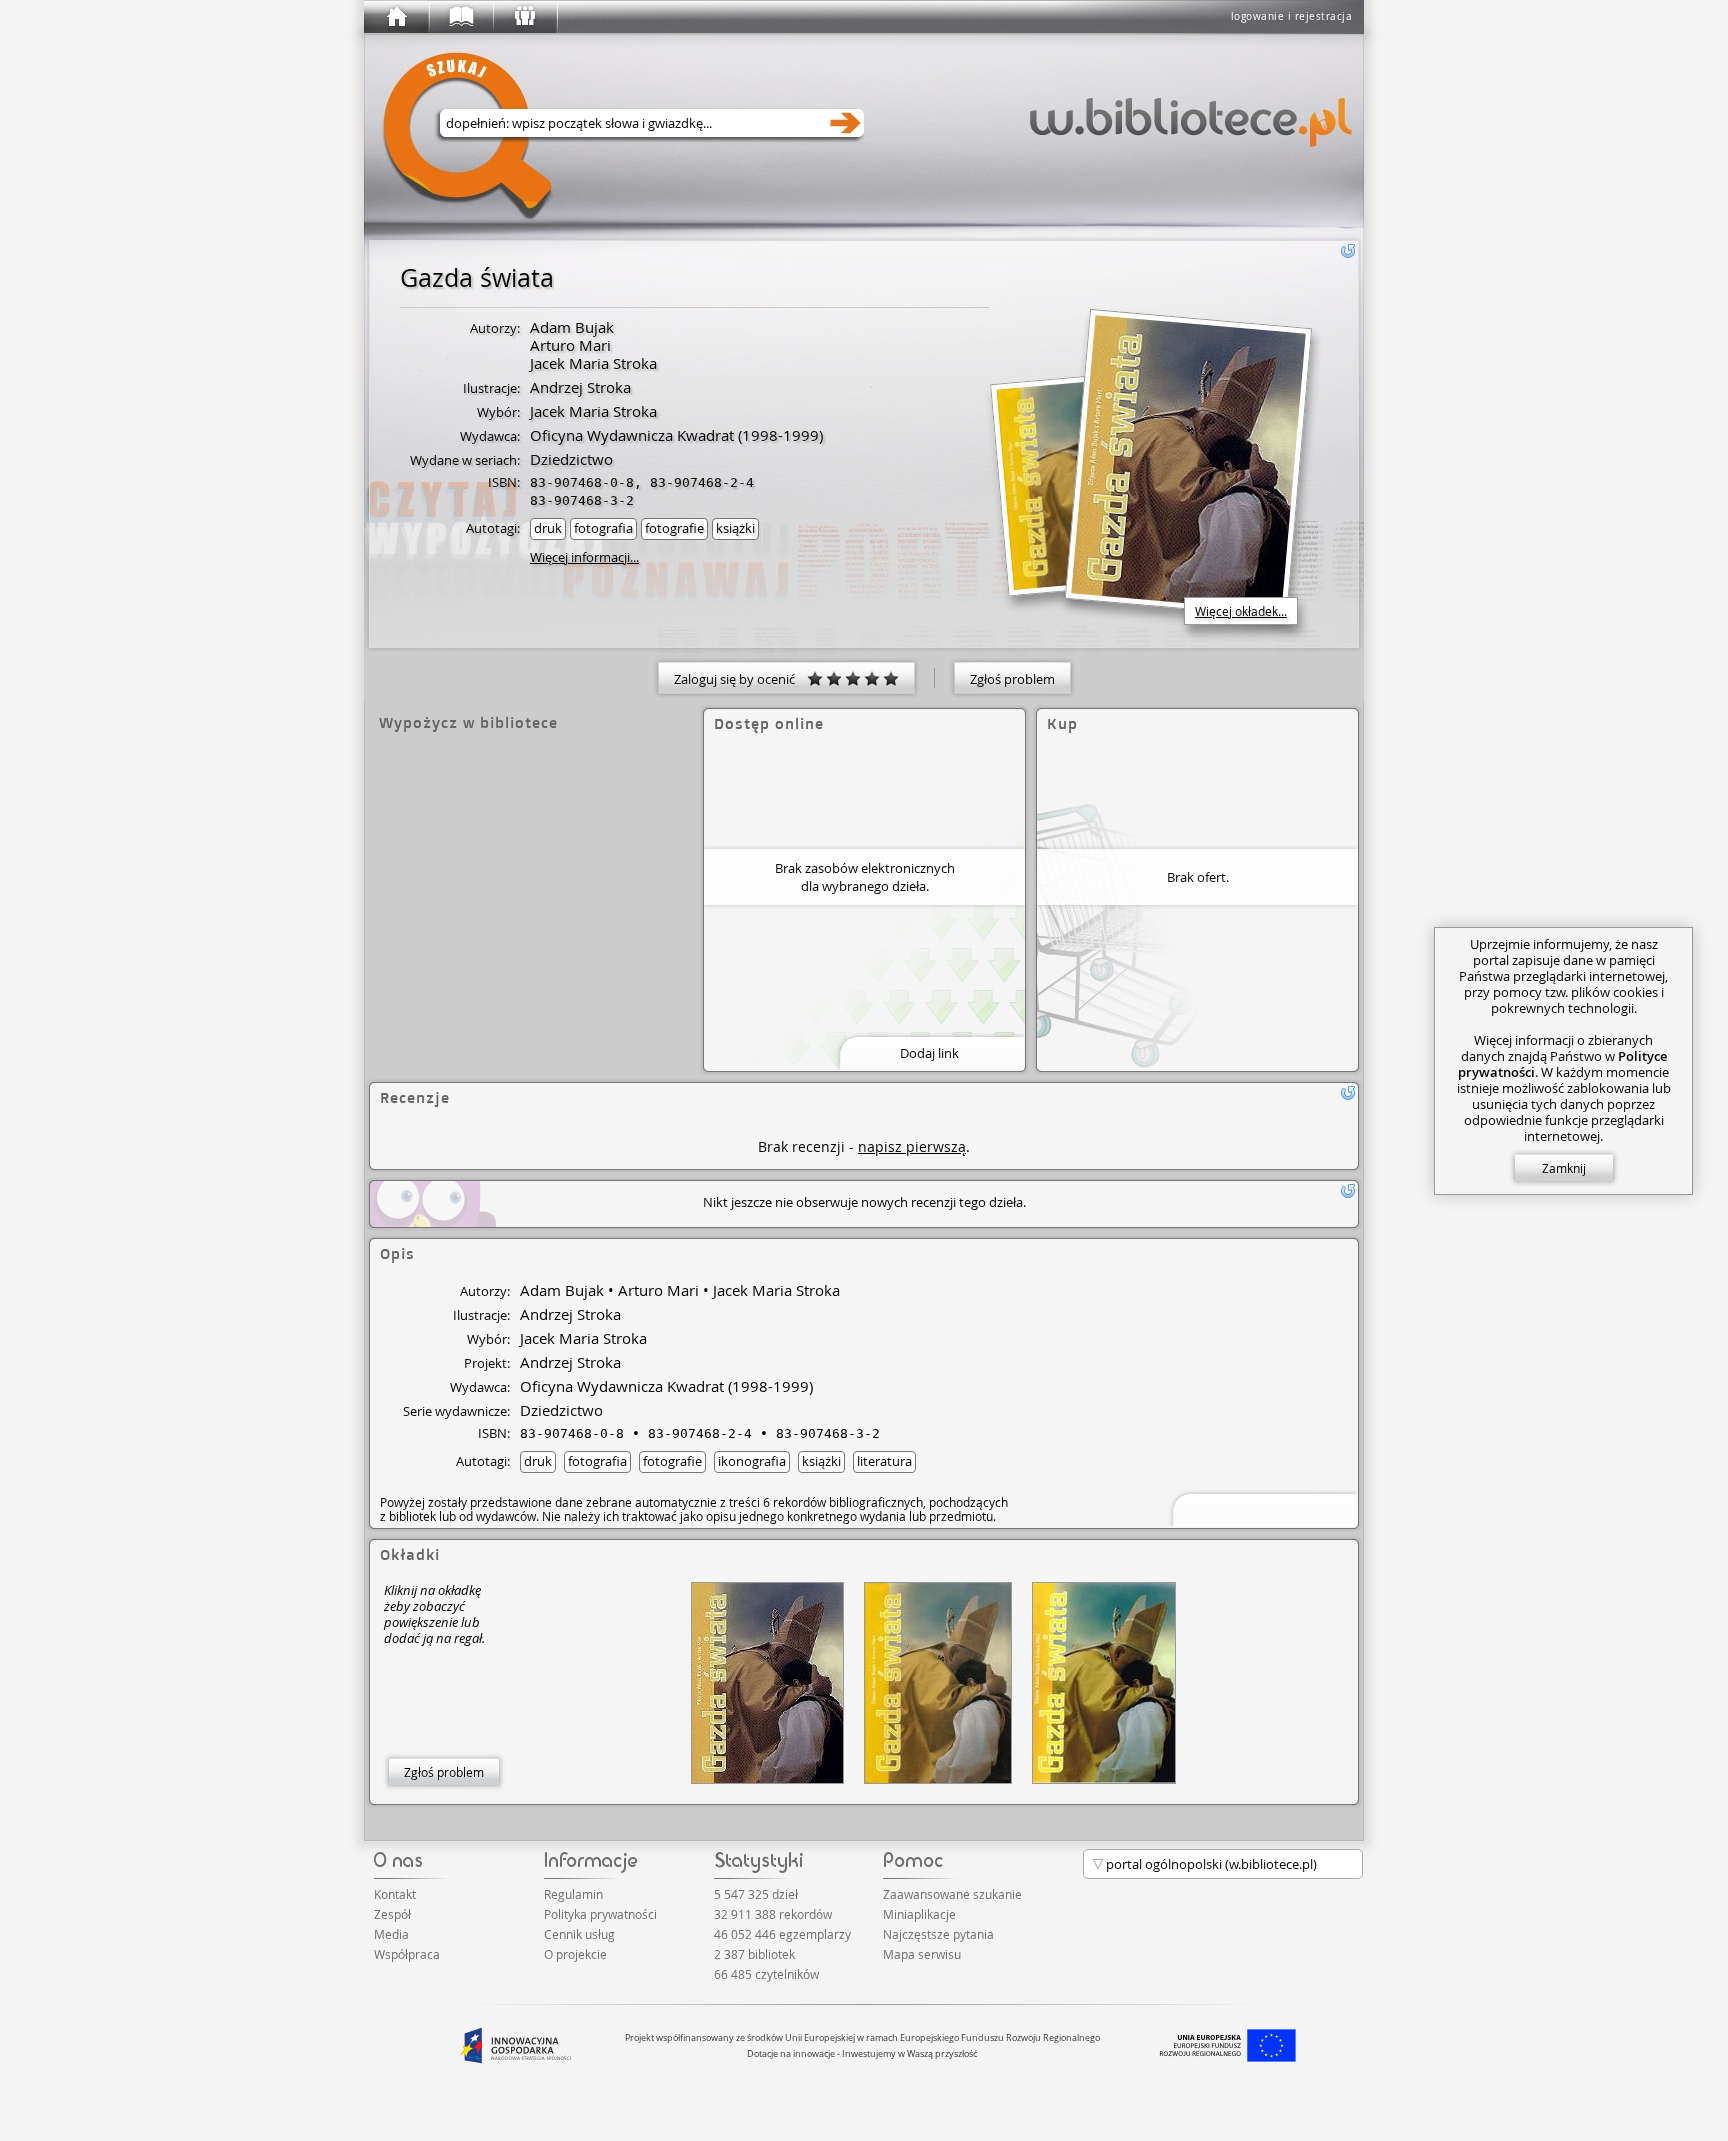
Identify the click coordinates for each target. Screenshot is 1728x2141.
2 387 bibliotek (754, 1954)
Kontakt (395, 1894)
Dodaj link (929, 1053)
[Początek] (396, 17)
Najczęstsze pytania (938, 1934)
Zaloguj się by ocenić (740, 679)
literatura (884, 1461)
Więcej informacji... (584, 557)
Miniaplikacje (919, 1914)
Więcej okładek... (1241, 611)
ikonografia (752, 1461)
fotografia (603, 528)
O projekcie (575, 1954)
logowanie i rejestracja (1292, 16)
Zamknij (1564, 1168)
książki (735, 528)
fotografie (674, 528)
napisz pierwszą (912, 1146)
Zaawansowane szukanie (952, 1894)
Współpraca (407, 1954)
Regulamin (573, 1894)
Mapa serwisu (922, 1954)
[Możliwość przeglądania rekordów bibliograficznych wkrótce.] (1262, 1508)
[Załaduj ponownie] (1348, 251)
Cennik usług (579, 1934)
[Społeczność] (524, 17)
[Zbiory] (460, 17)
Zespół (392, 1914)
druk (548, 528)
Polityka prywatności (600, 1914)
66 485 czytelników (766, 1974)
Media (391, 1934)
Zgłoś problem (1012, 679)
